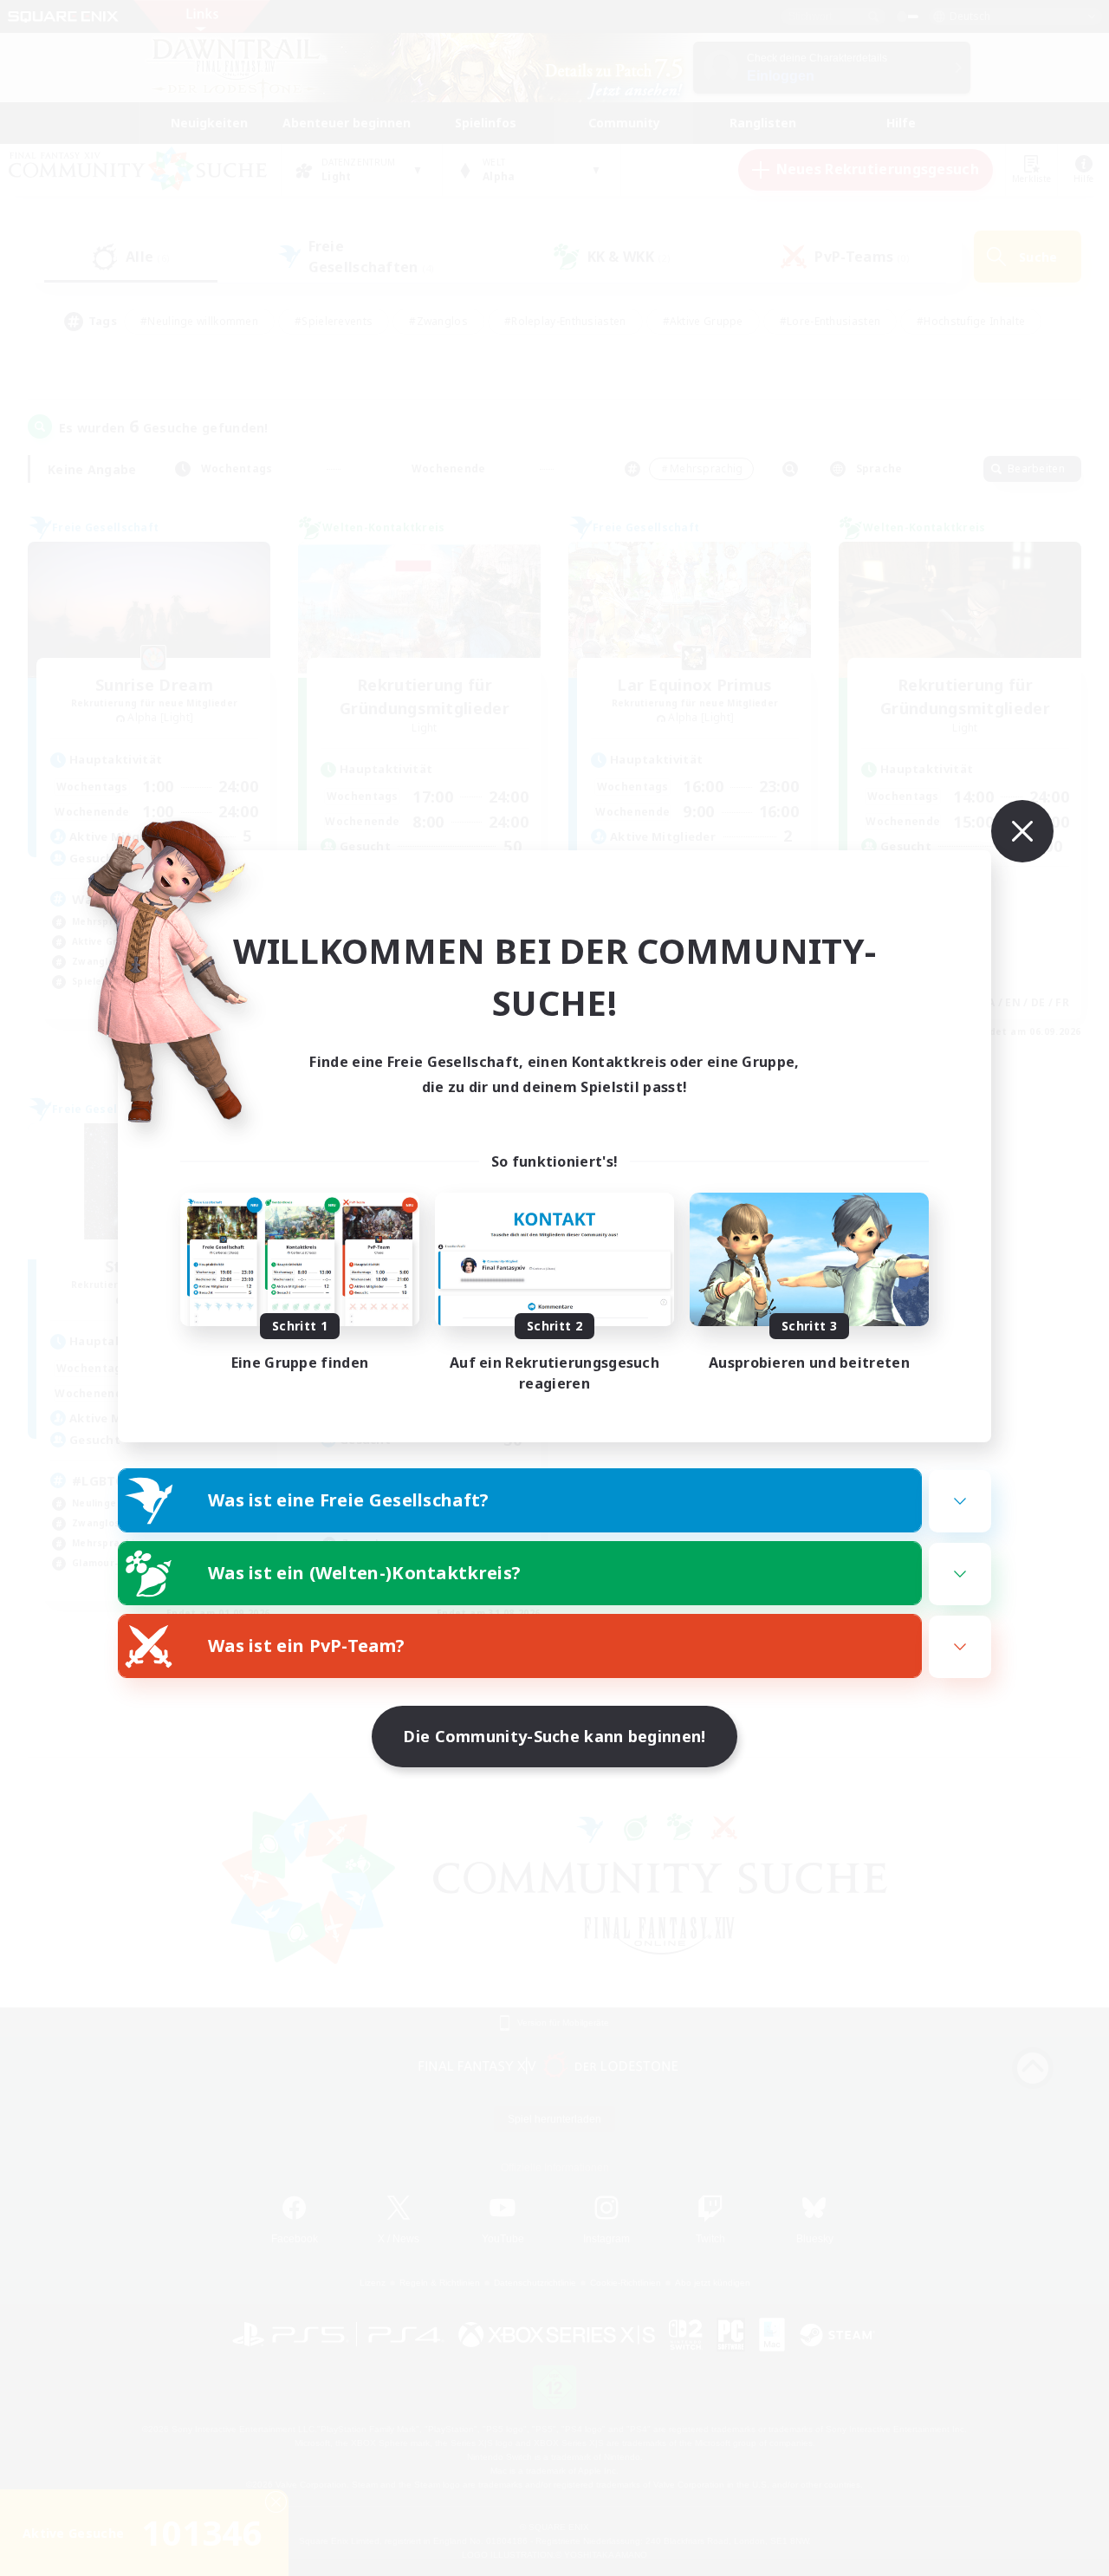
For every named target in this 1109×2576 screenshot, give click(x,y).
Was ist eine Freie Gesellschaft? (349, 1500)
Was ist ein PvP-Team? (306, 1646)
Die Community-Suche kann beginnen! (554, 1736)
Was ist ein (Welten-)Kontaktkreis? (364, 1573)
